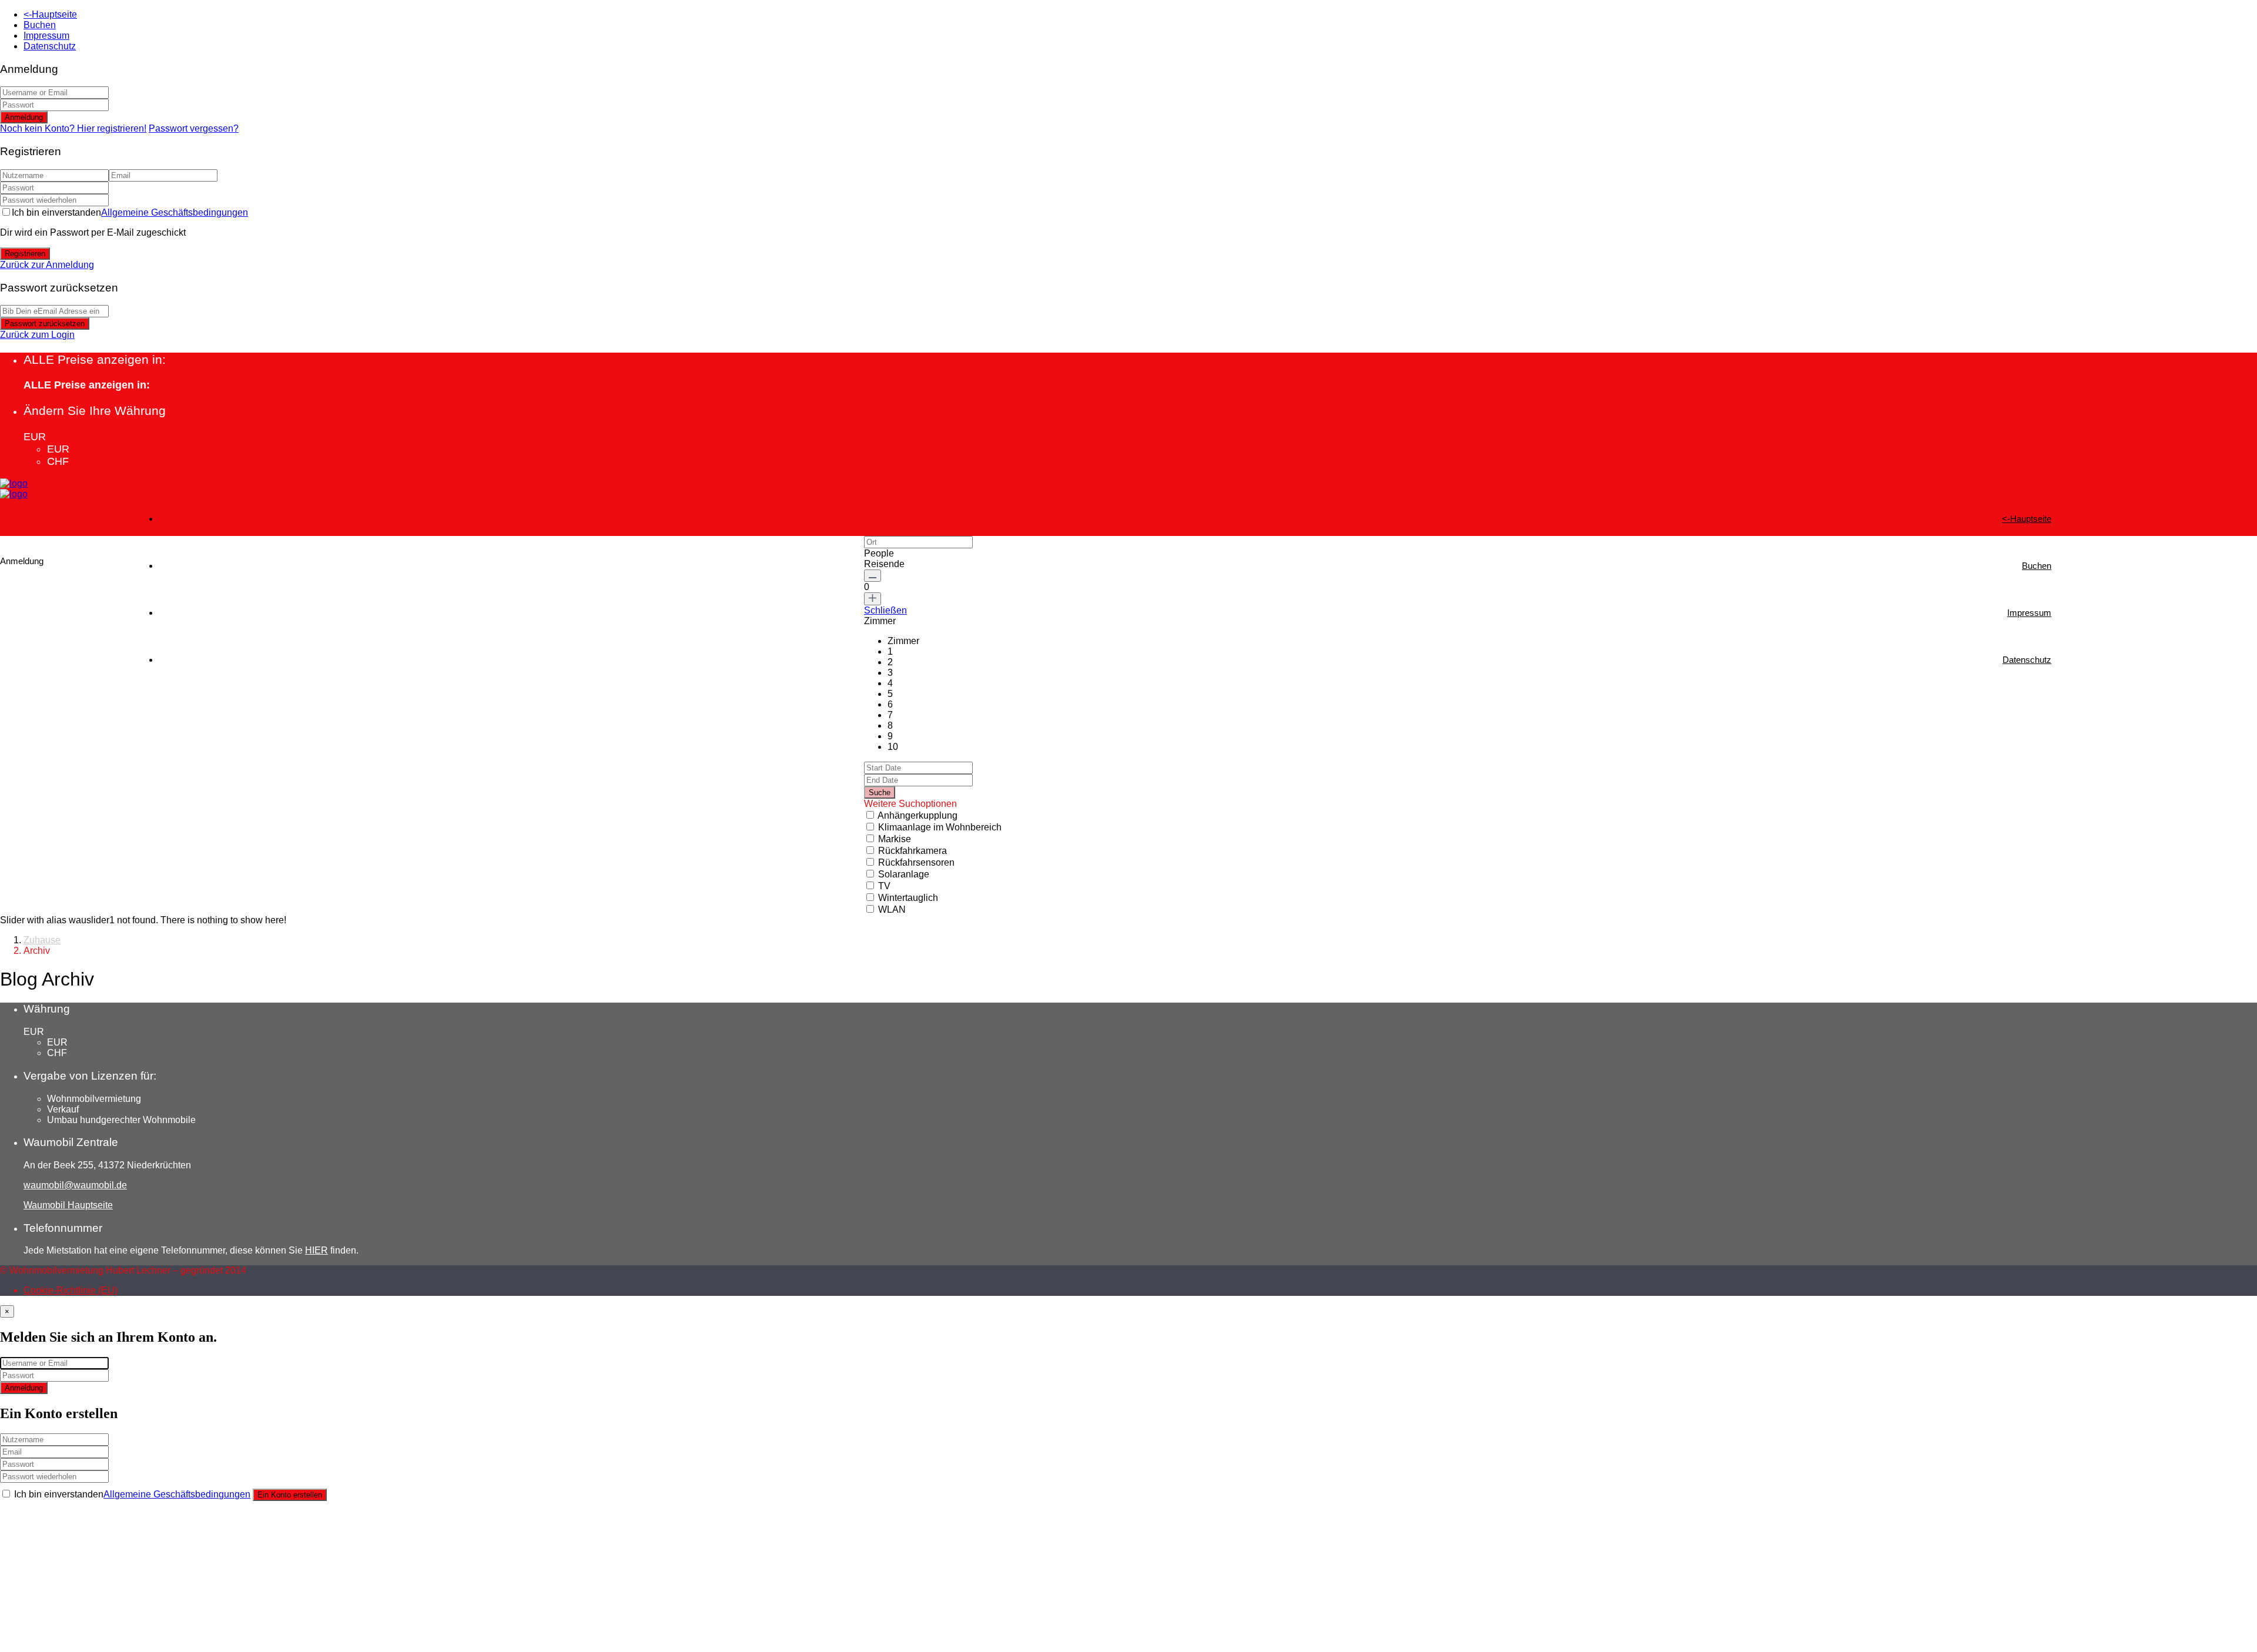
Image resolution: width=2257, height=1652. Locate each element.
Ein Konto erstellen (290, 1495)
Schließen (885, 610)
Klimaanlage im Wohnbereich (940, 827)
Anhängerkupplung (917, 815)
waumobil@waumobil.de (75, 1185)
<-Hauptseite (50, 14)
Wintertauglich (908, 898)
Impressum (46, 36)
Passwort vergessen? (194, 128)
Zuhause (42, 940)
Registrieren (25, 254)
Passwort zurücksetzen (45, 324)
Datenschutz (50, 46)
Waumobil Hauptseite (68, 1205)
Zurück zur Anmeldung (47, 265)
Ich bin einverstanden (130, 212)
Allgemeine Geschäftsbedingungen (175, 212)
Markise (895, 839)
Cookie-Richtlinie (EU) (71, 1290)
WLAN (892, 909)
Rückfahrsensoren (916, 862)
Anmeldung (24, 117)
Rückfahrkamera (912, 851)
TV (884, 886)
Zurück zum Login (37, 335)
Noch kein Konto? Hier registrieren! (73, 128)
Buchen (40, 25)
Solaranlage (904, 874)
